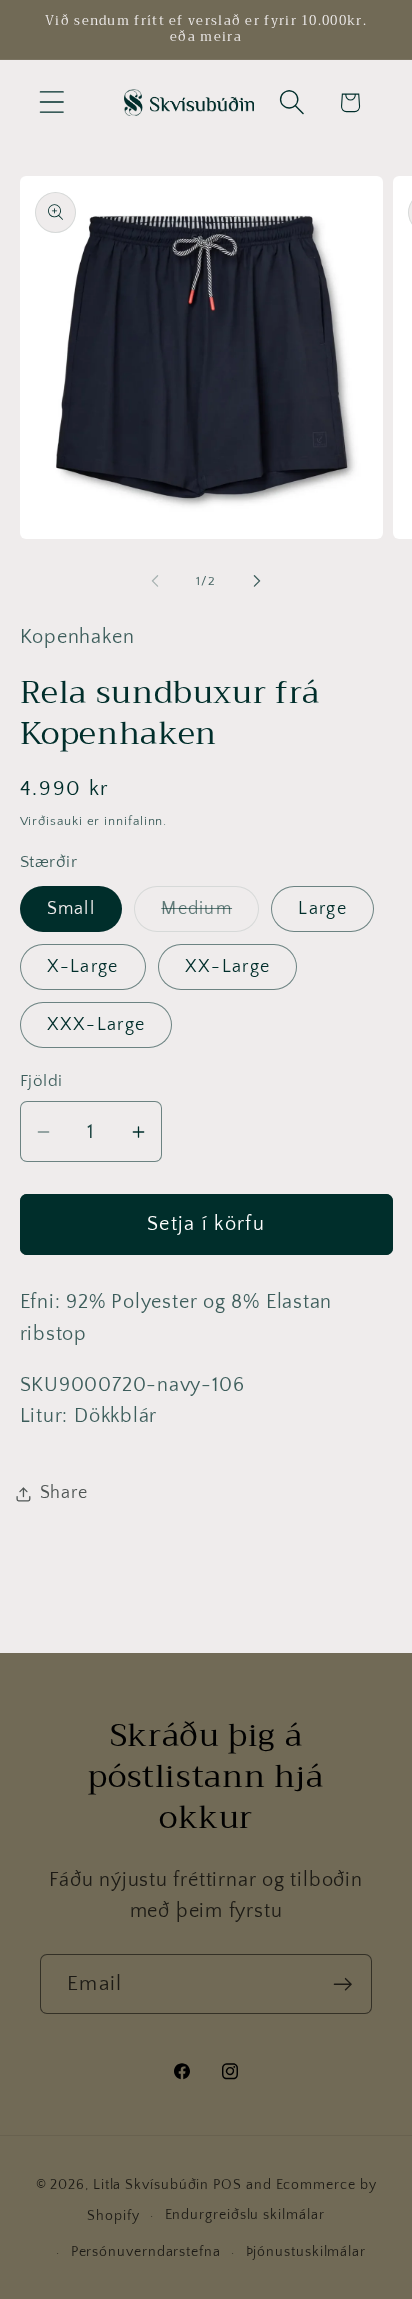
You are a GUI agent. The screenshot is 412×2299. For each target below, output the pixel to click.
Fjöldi (41, 1081)
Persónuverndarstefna (146, 2252)
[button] (51, 102)
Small (71, 909)
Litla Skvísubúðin (151, 2185)
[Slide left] (155, 581)
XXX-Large (96, 1025)
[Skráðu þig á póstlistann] (342, 1984)
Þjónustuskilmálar (306, 2252)
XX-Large (227, 967)
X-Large (83, 967)
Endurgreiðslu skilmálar (245, 2215)
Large (322, 909)
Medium (210, 915)
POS (227, 2185)
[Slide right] (257, 581)
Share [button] (64, 1493)
